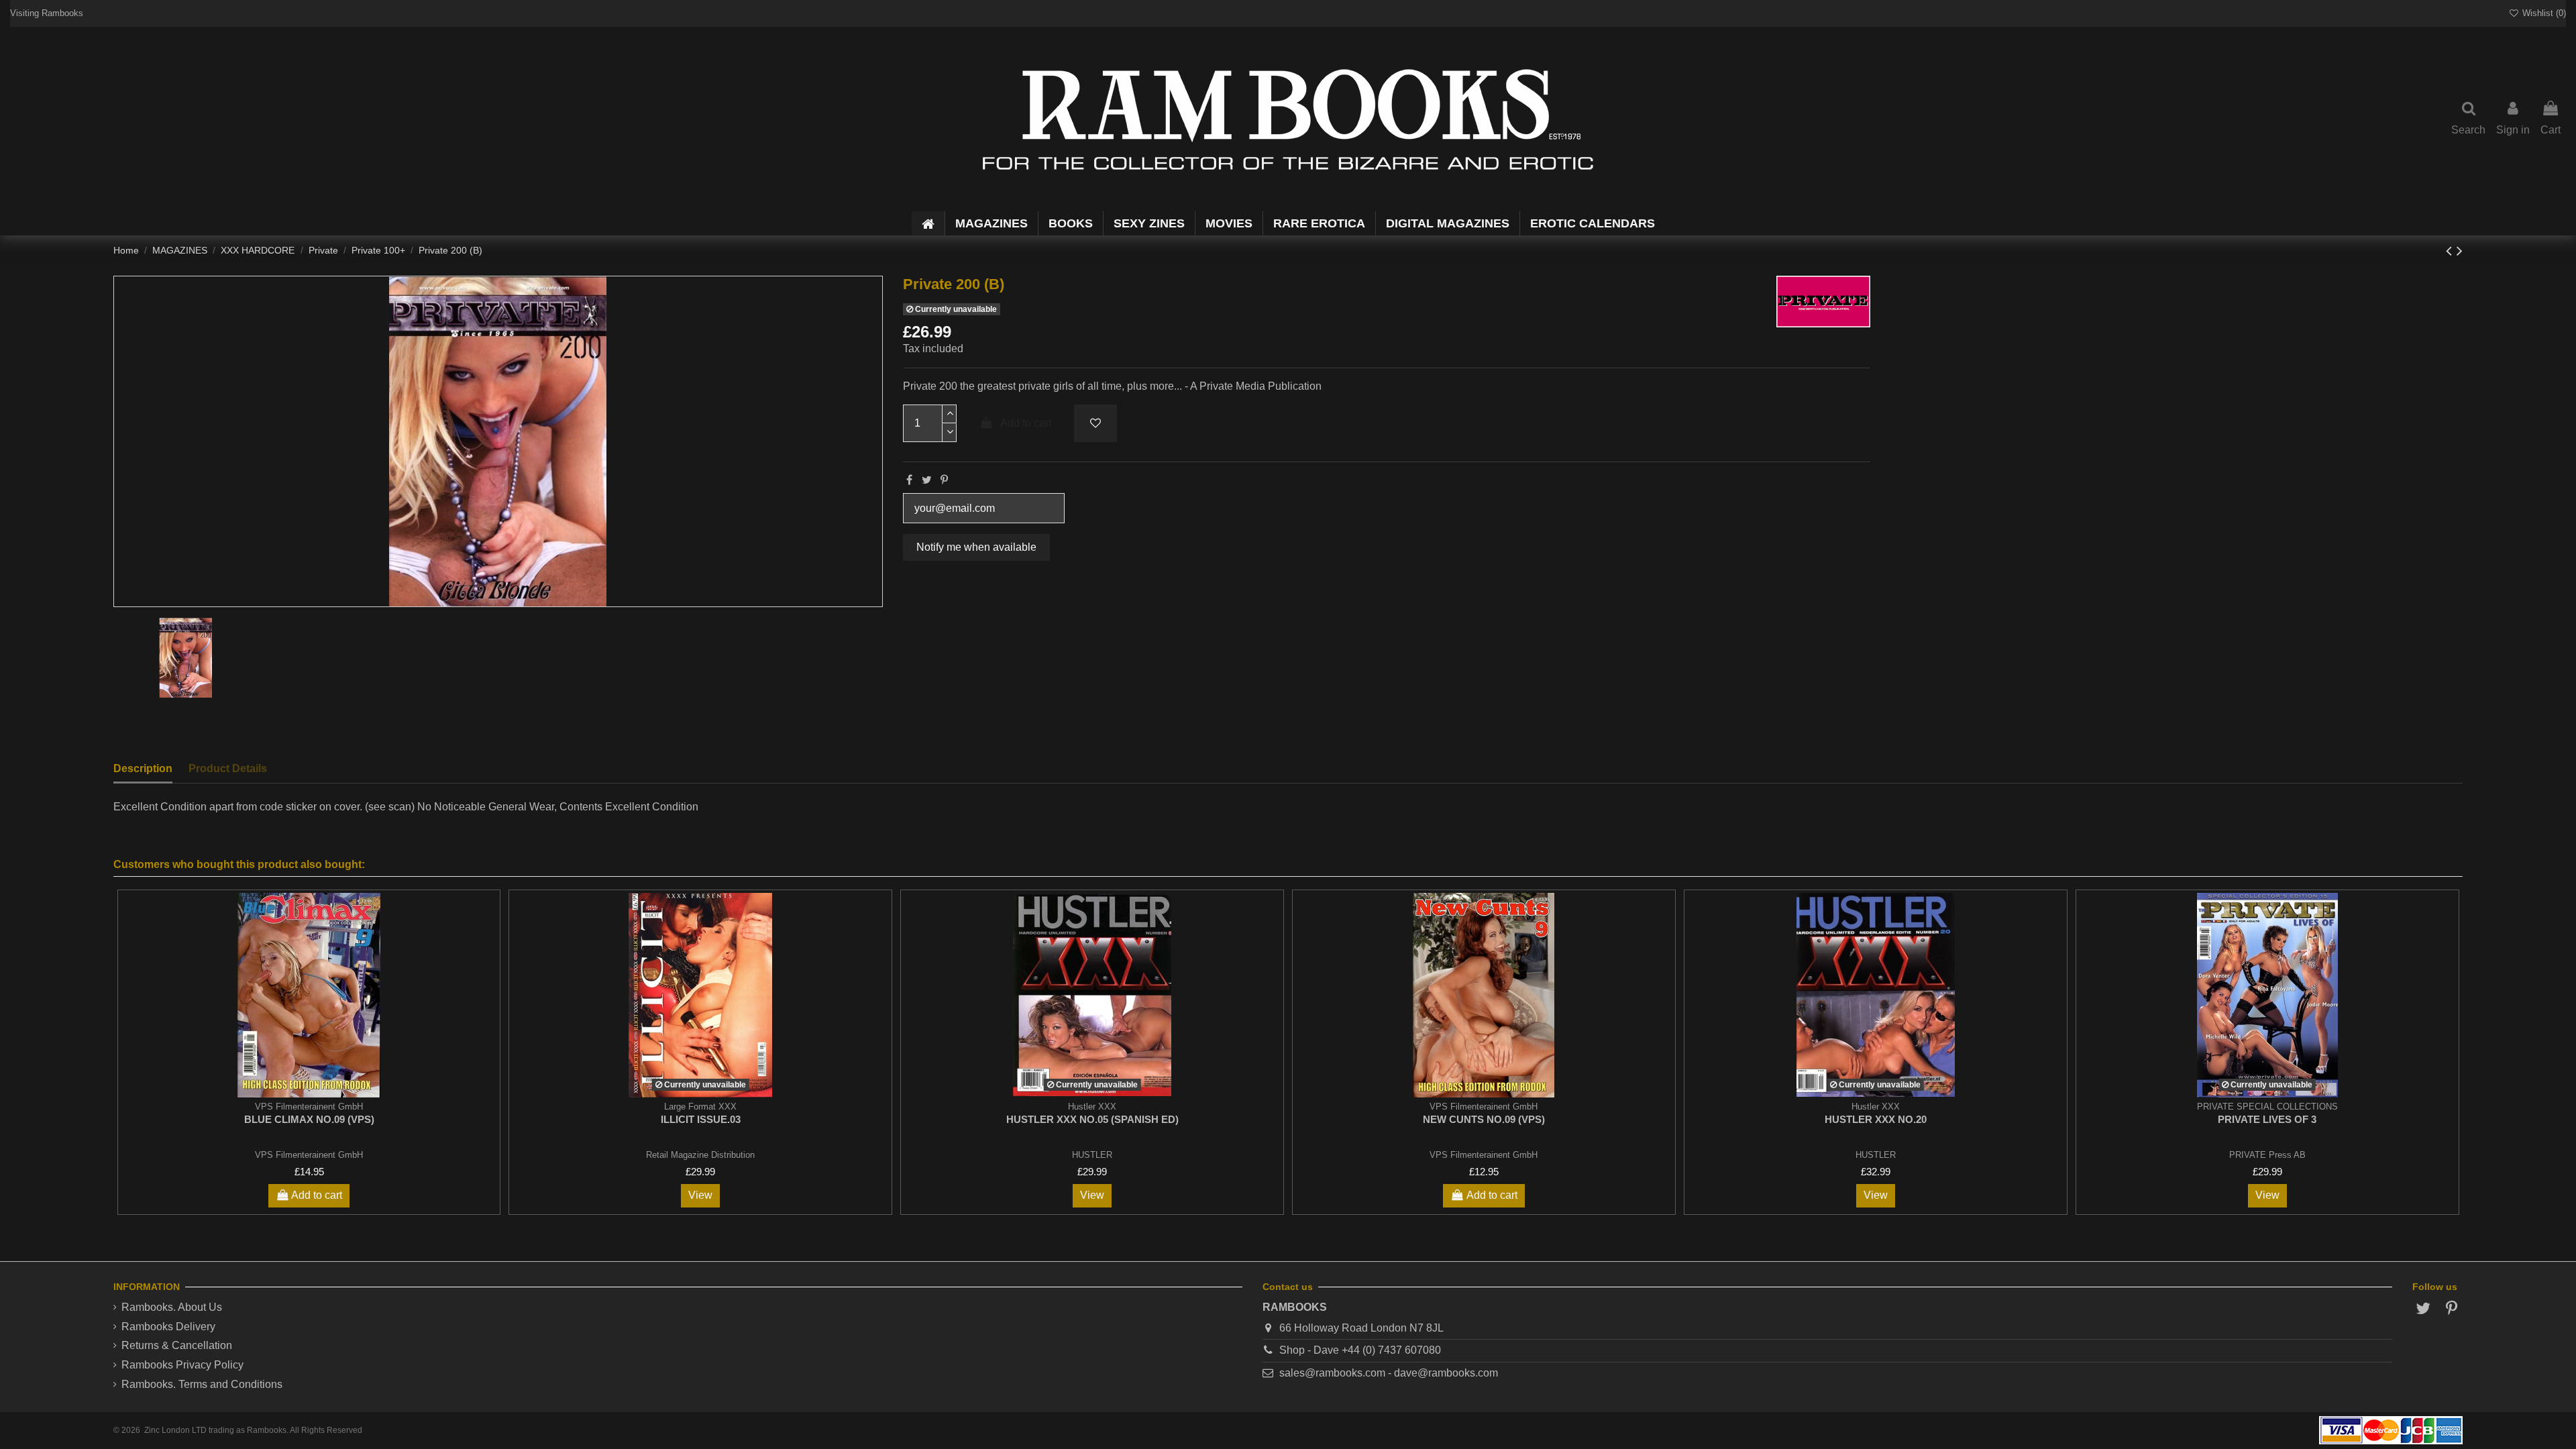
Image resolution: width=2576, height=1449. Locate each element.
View (700, 1195)
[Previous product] (2451, 251)
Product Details (228, 768)
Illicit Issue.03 (701, 1119)
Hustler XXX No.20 (1876, 1119)
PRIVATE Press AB (2267, 1155)
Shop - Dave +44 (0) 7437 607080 (1360, 1350)
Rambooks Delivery (168, 1327)
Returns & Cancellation (177, 1345)
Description (143, 768)
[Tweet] (927, 480)
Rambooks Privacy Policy (182, 1365)
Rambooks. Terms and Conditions (202, 1384)
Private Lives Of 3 (2267, 1119)
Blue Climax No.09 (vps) (309, 1119)
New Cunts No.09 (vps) (1484, 1119)
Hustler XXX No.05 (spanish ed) (1092, 1119)
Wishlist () (2543, 13)
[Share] (909, 480)
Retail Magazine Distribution (700, 1155)
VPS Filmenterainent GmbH (309, 1155)
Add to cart (1026, 423)
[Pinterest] (944, 480)
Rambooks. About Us (172, 1307)
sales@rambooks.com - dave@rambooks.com (1389, 1373)
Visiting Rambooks (47, 13)
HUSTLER (1092, 1155)
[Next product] (2460, 251)
